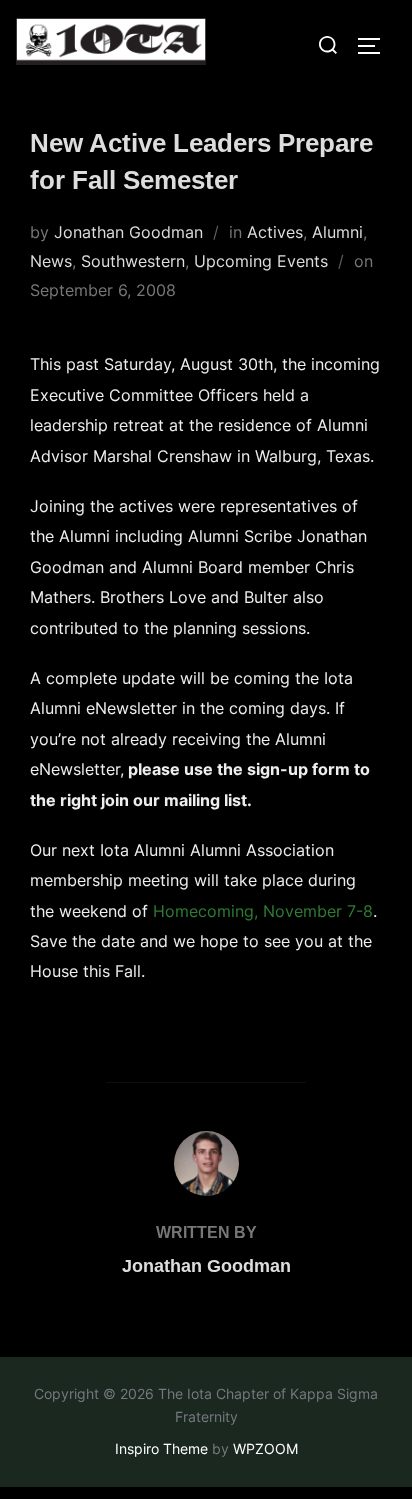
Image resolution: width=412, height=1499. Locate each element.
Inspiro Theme (161, 1448)
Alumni (337, 232)
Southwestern (133, 261)
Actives (275, 232)
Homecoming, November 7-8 (263, 911)
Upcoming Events (261, 261)
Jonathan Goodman (128, 232)
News (51, 261)
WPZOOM (265, 1448)
